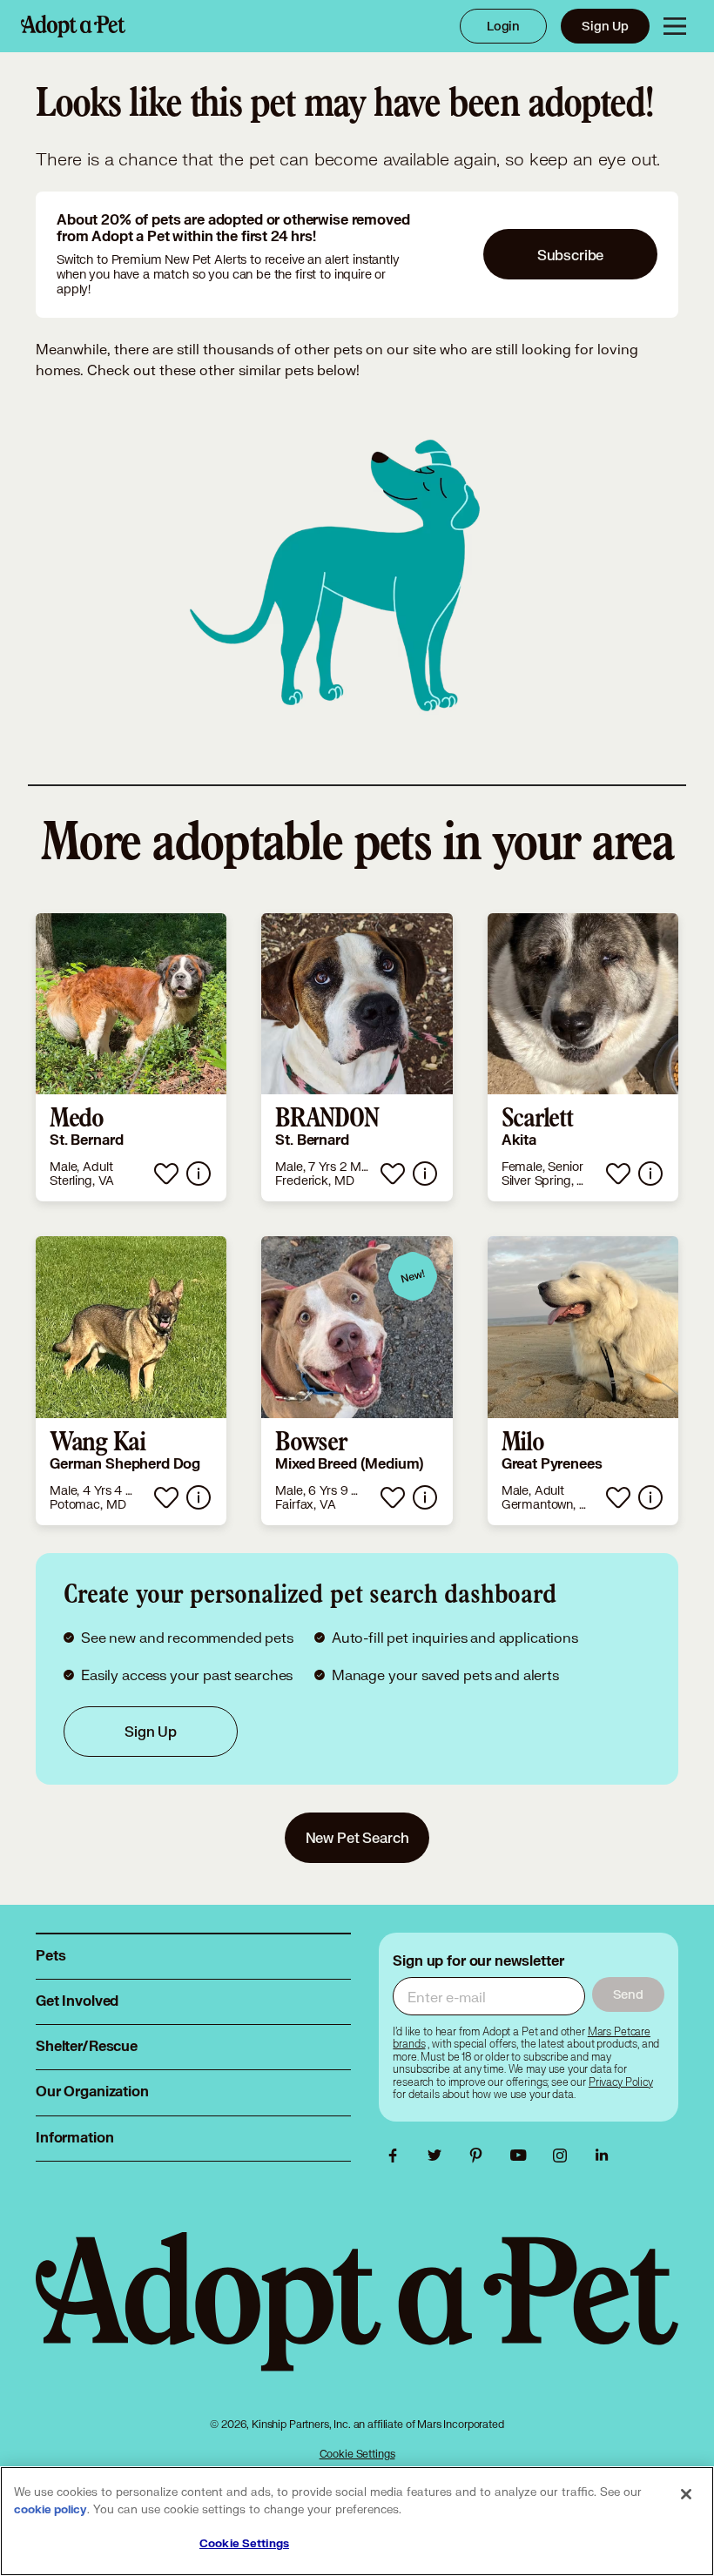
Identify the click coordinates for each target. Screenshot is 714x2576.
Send (628, 1994)
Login (503, 26)
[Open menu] (675, 26)
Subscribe (571, 255)
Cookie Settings (357, 2454)
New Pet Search (357, 1837)
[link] (131, 1058)
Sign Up (605, 26)
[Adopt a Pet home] (73, 26)
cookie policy (51, 2510)
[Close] (686, 2494)
